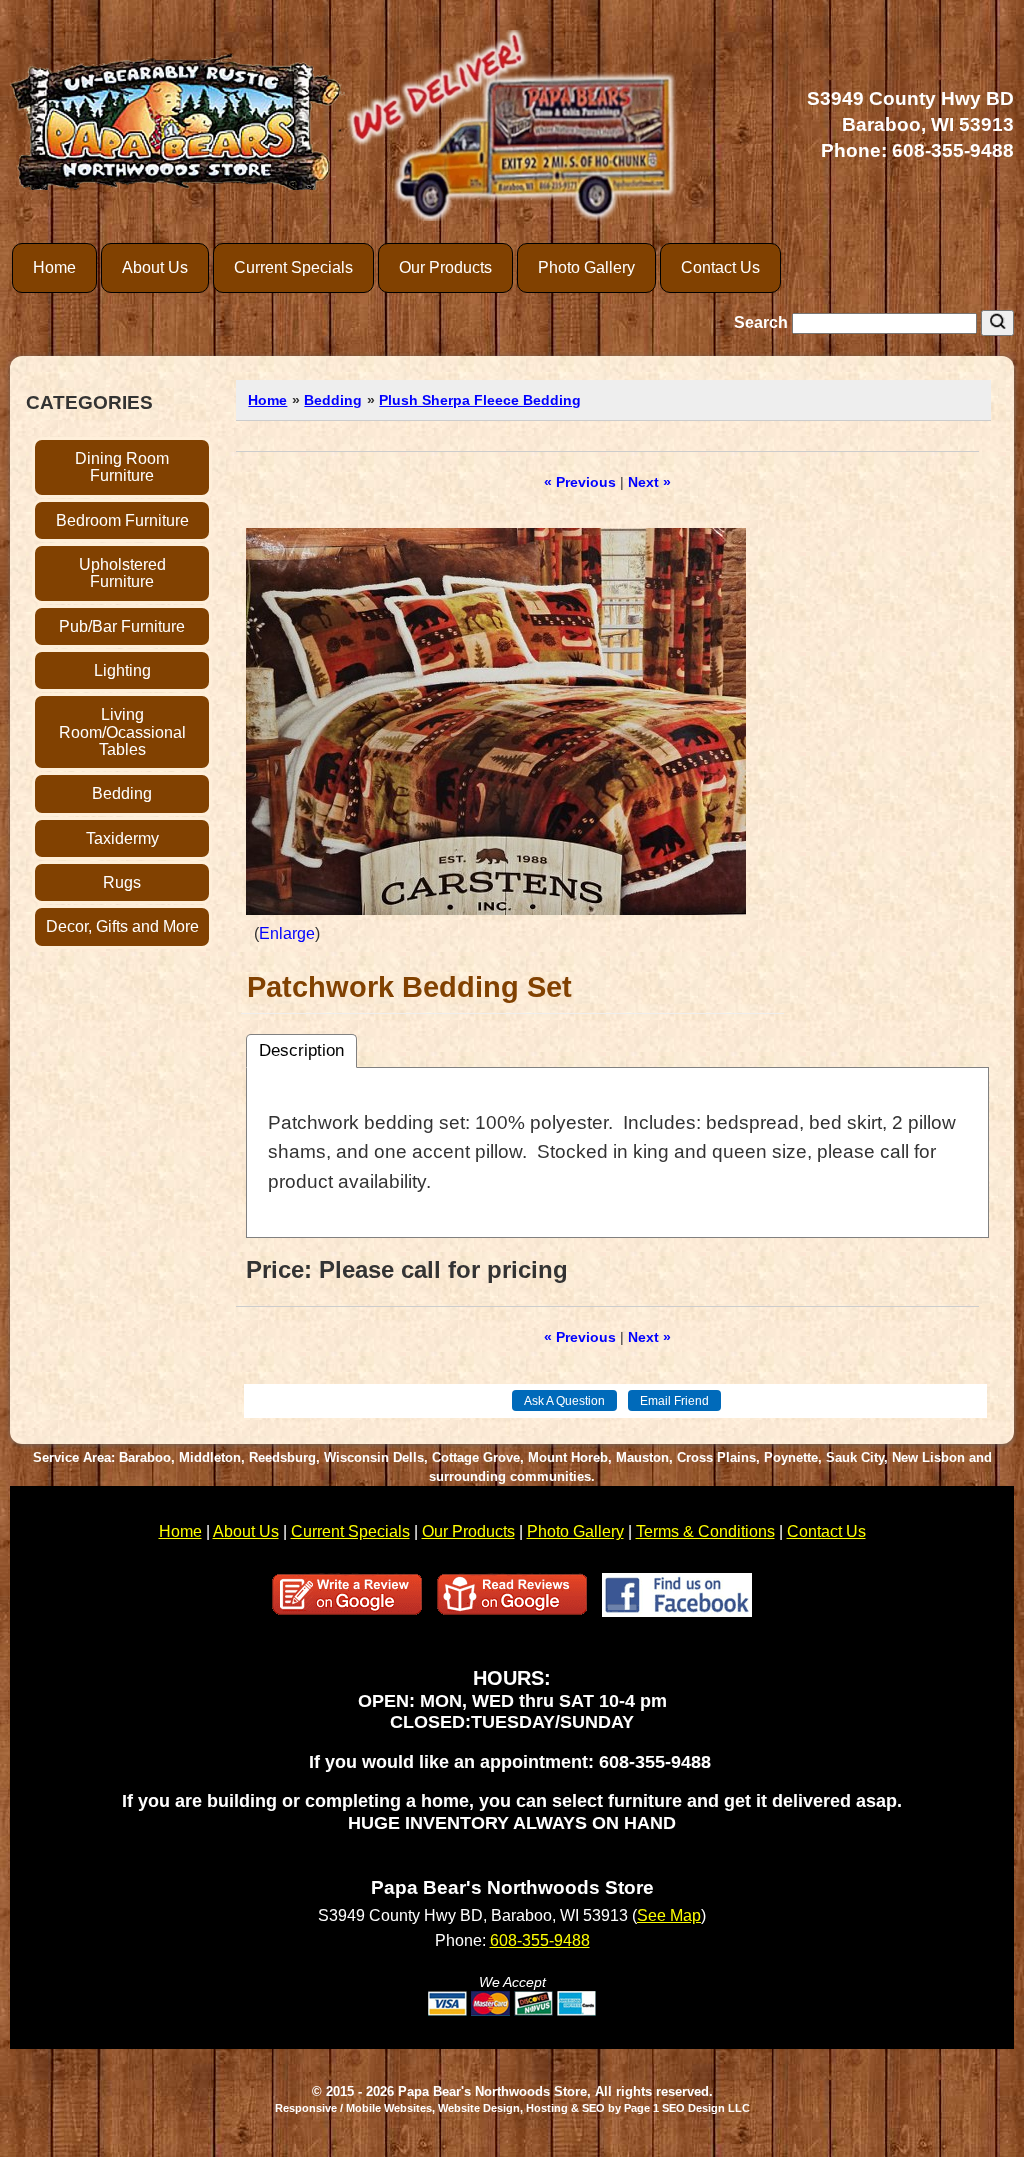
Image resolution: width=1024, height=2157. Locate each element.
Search (763, 322)
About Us (155, 267)
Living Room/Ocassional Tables (122, 732)
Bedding (122, 793)
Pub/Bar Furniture (122, 626)
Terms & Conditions (705, 1531)
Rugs (122, 882)
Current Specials (293, 267)
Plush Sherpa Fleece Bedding (480, 400)
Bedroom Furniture (122, 520)
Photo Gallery (586, 267)
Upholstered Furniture (122, 573)
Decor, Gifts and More (122, 926)
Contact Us (720, 267)
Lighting (122, 670)
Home (54, 267)
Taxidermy (122, 838)
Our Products (445, 267)
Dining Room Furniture (122, 467)
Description (301, 1050)
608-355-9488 (953, 150)
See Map (669, 1915)
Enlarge (287, 933)
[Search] (997, 323)
